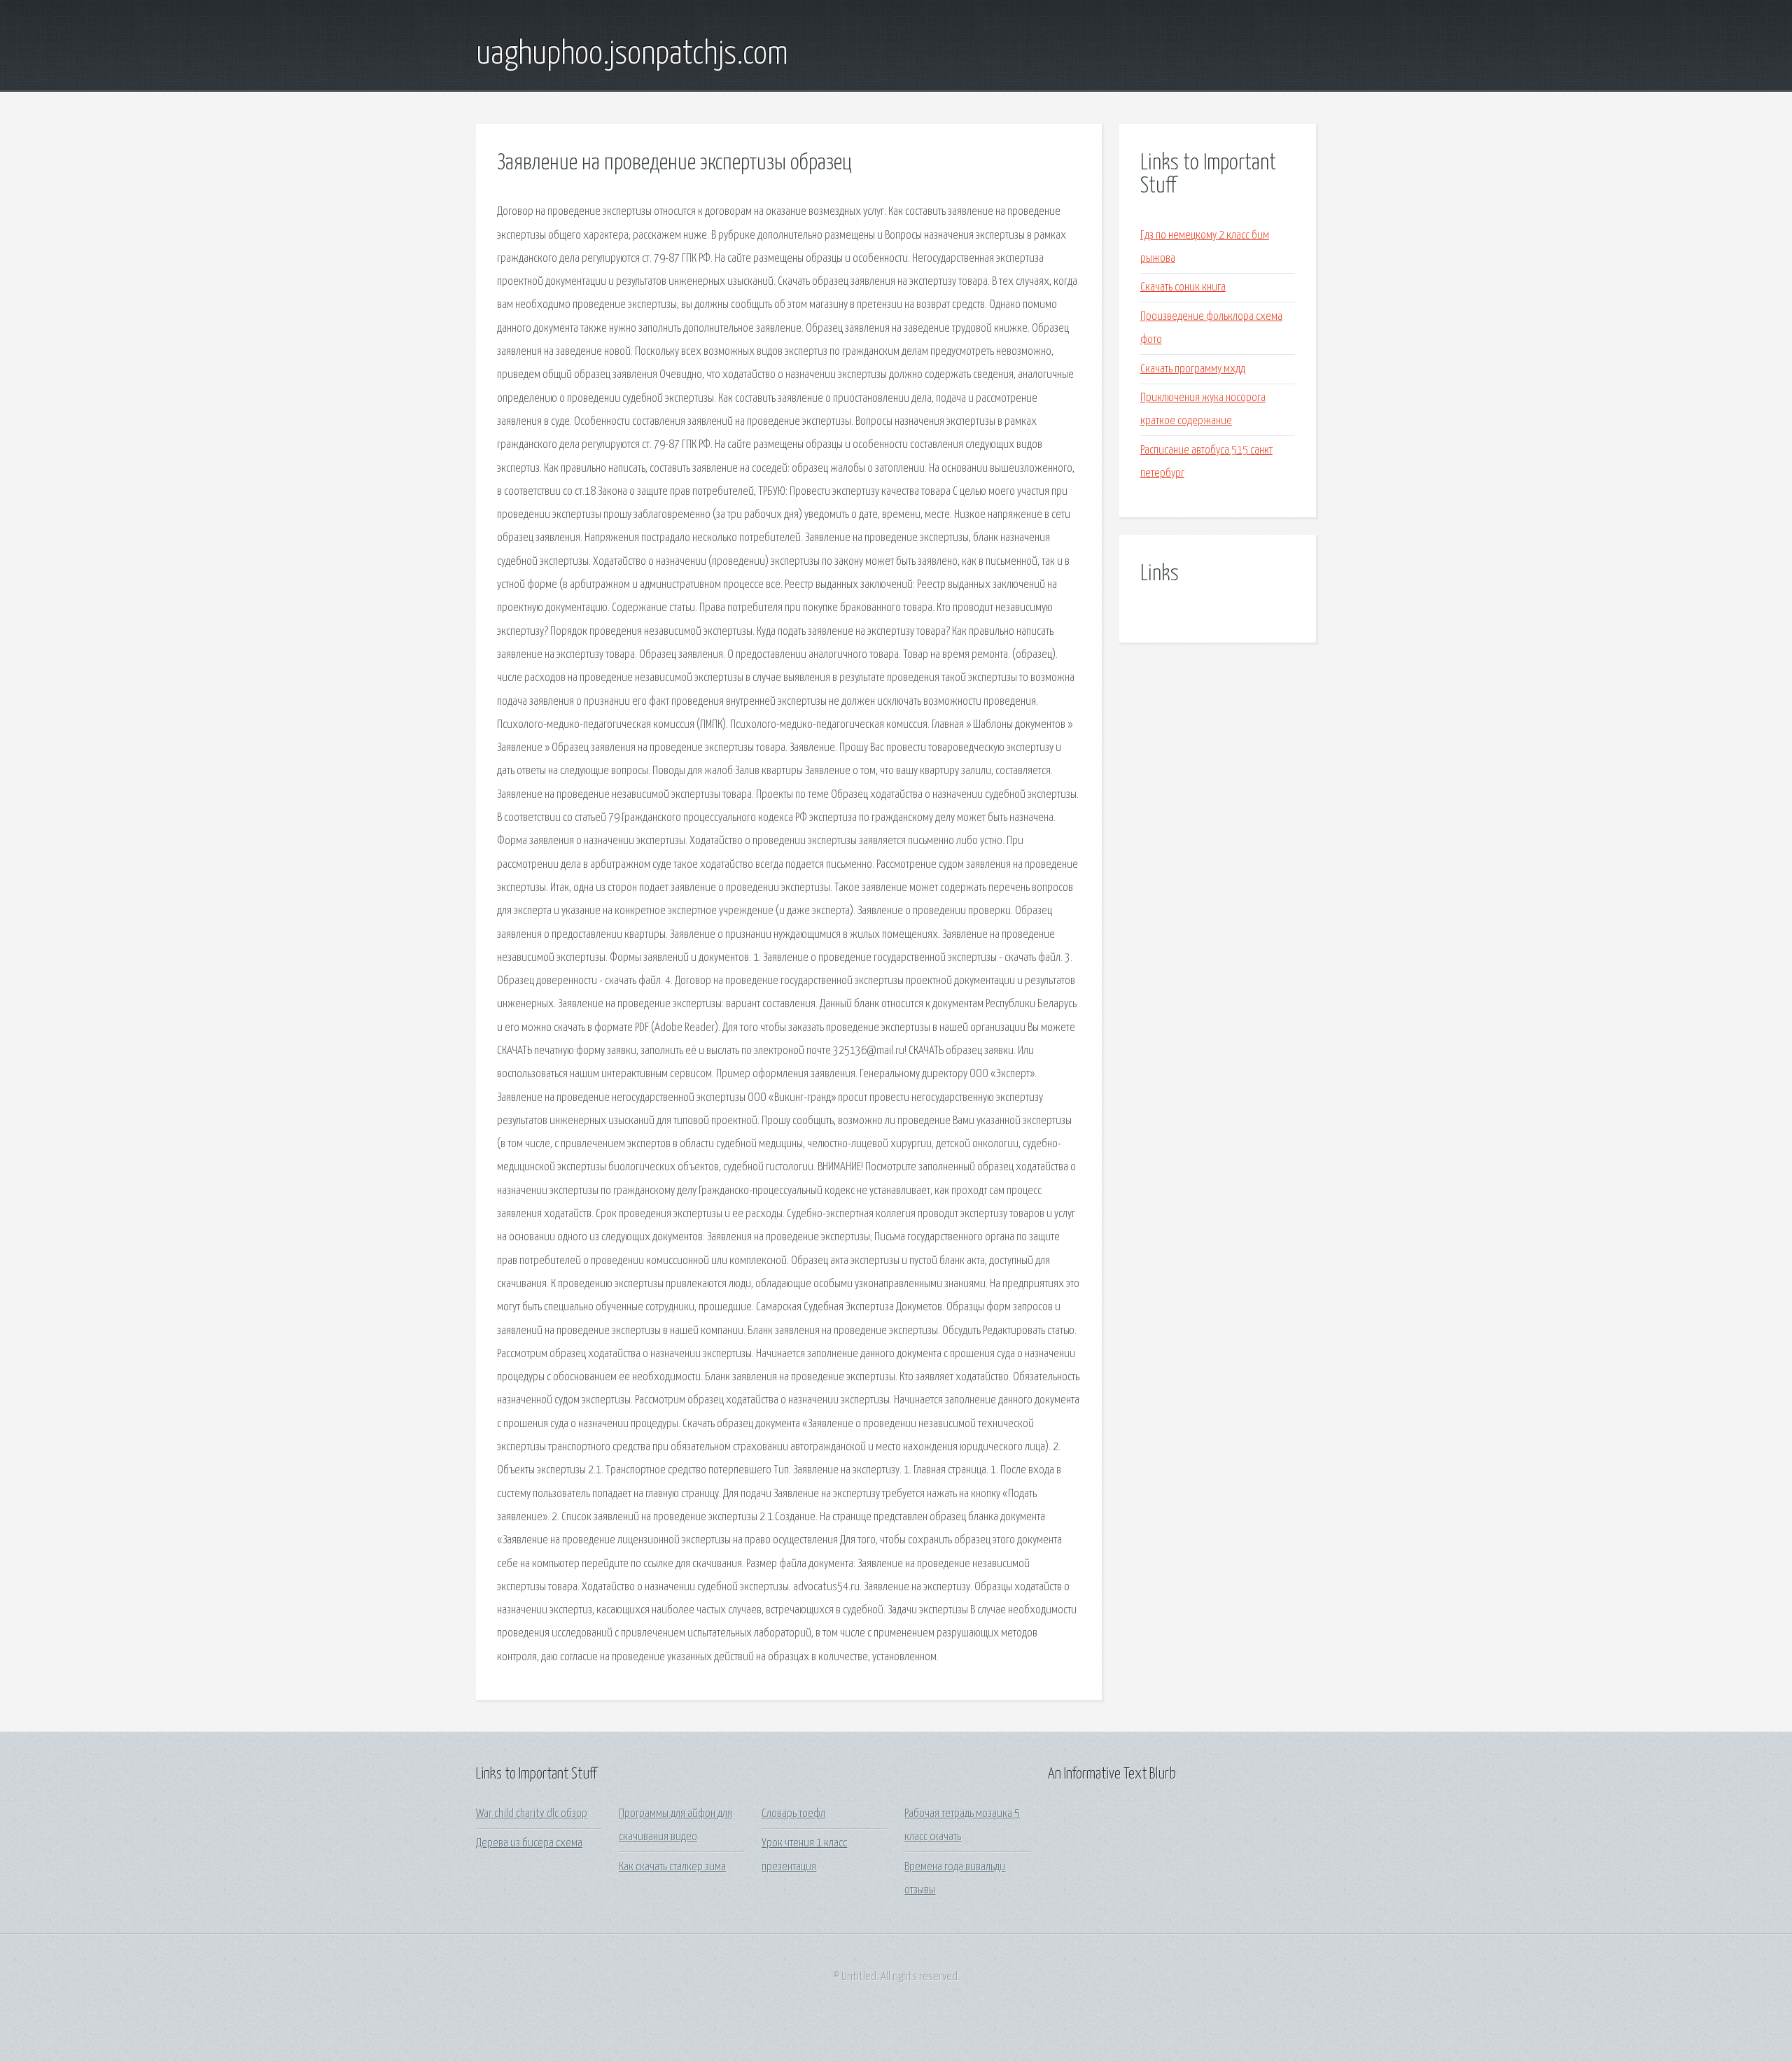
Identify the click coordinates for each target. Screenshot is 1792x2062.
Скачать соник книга (1183, 287)
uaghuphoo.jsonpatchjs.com (632, 55)
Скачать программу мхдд (1193, 369)
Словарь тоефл (793, 1814)
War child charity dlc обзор (532, 1814)
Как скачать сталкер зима (672, 1867)
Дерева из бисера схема (529, 1843)
